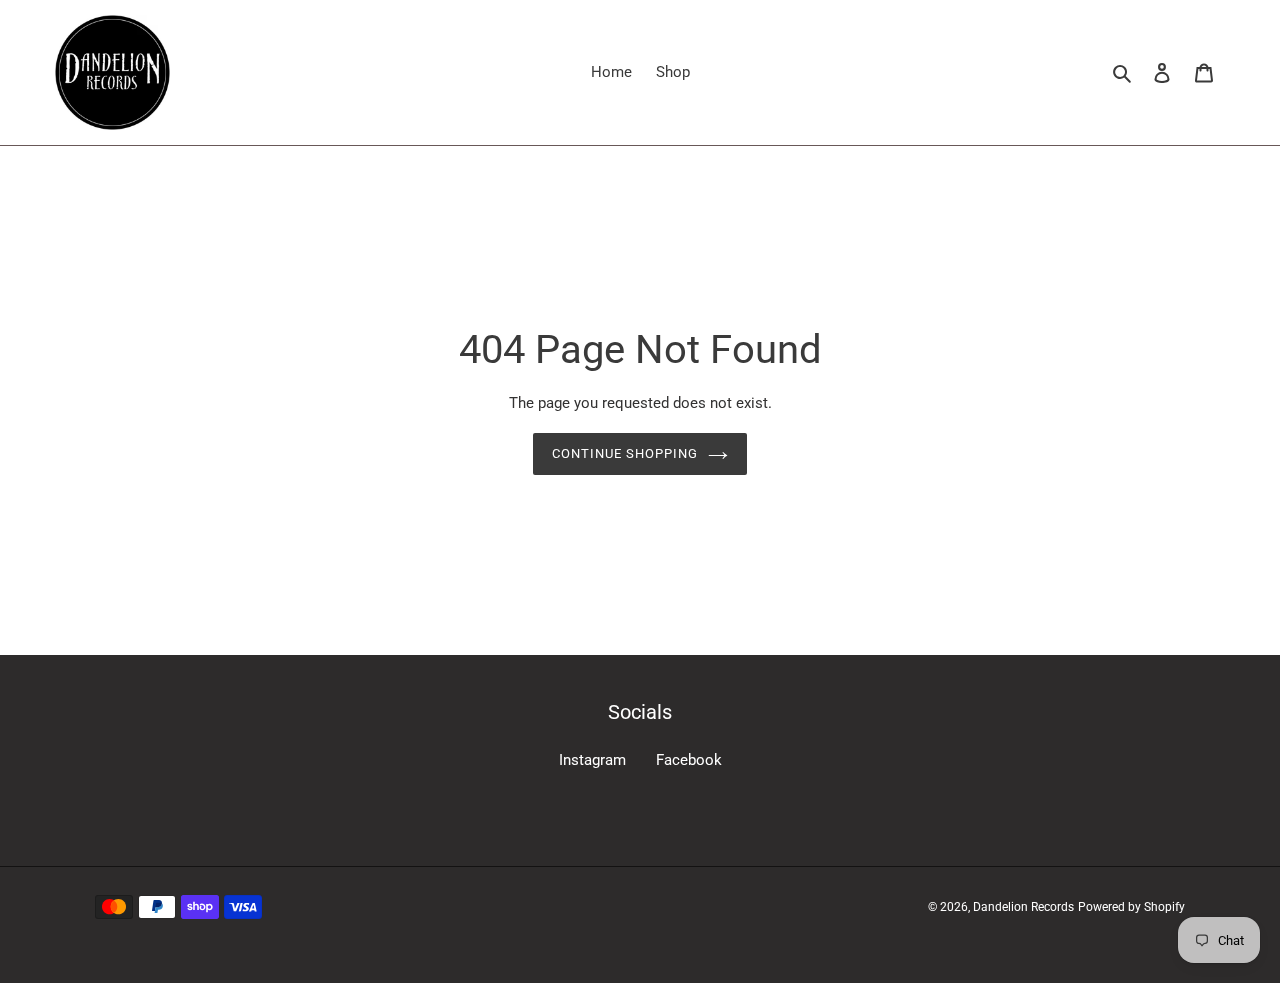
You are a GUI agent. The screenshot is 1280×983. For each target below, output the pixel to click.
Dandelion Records (1023, 907)
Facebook (689, 760)
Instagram (592, 760)
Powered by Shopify (1131, 907)
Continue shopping (625, 453)
